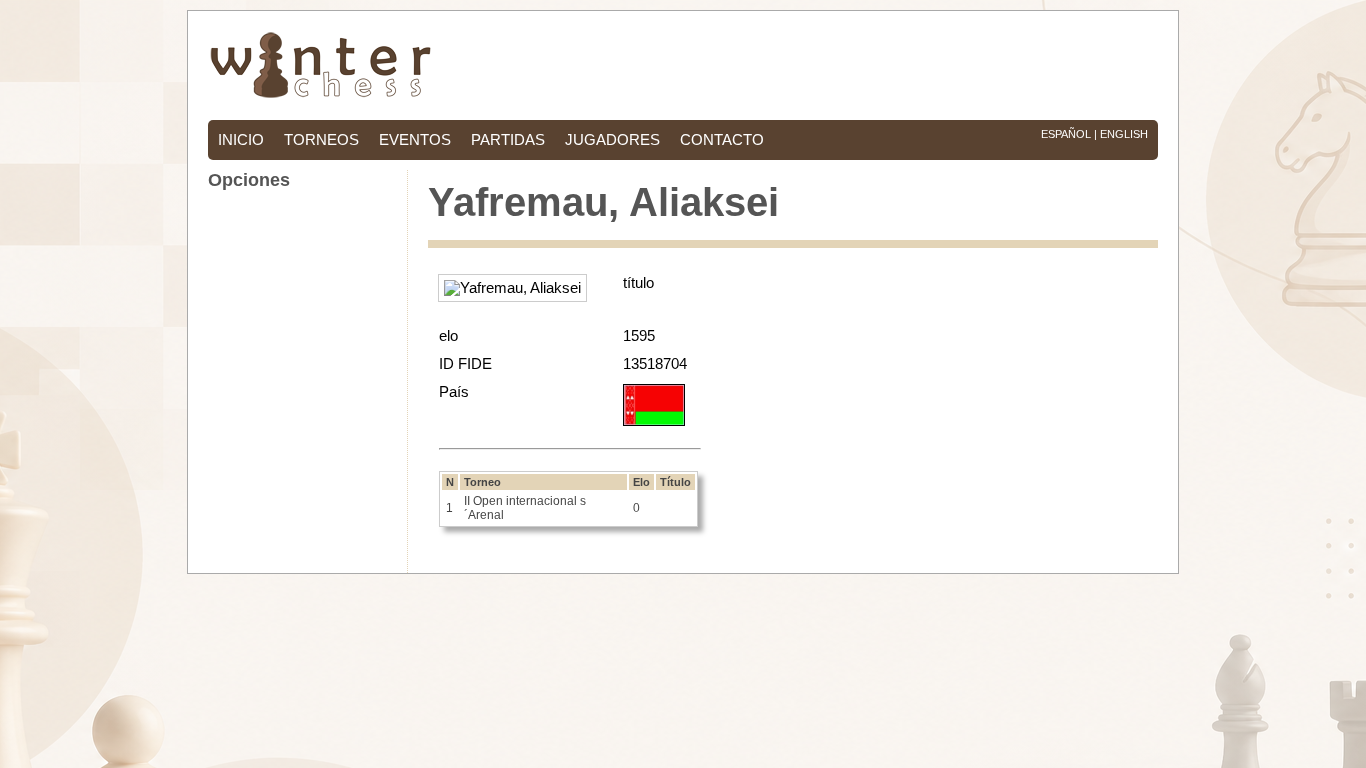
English (1124, 134)
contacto (722, 140)
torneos (321, 140)
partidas (508, 140)
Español (1066, 134)
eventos (415, 140)
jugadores (612, 140)
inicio (241, 140)
